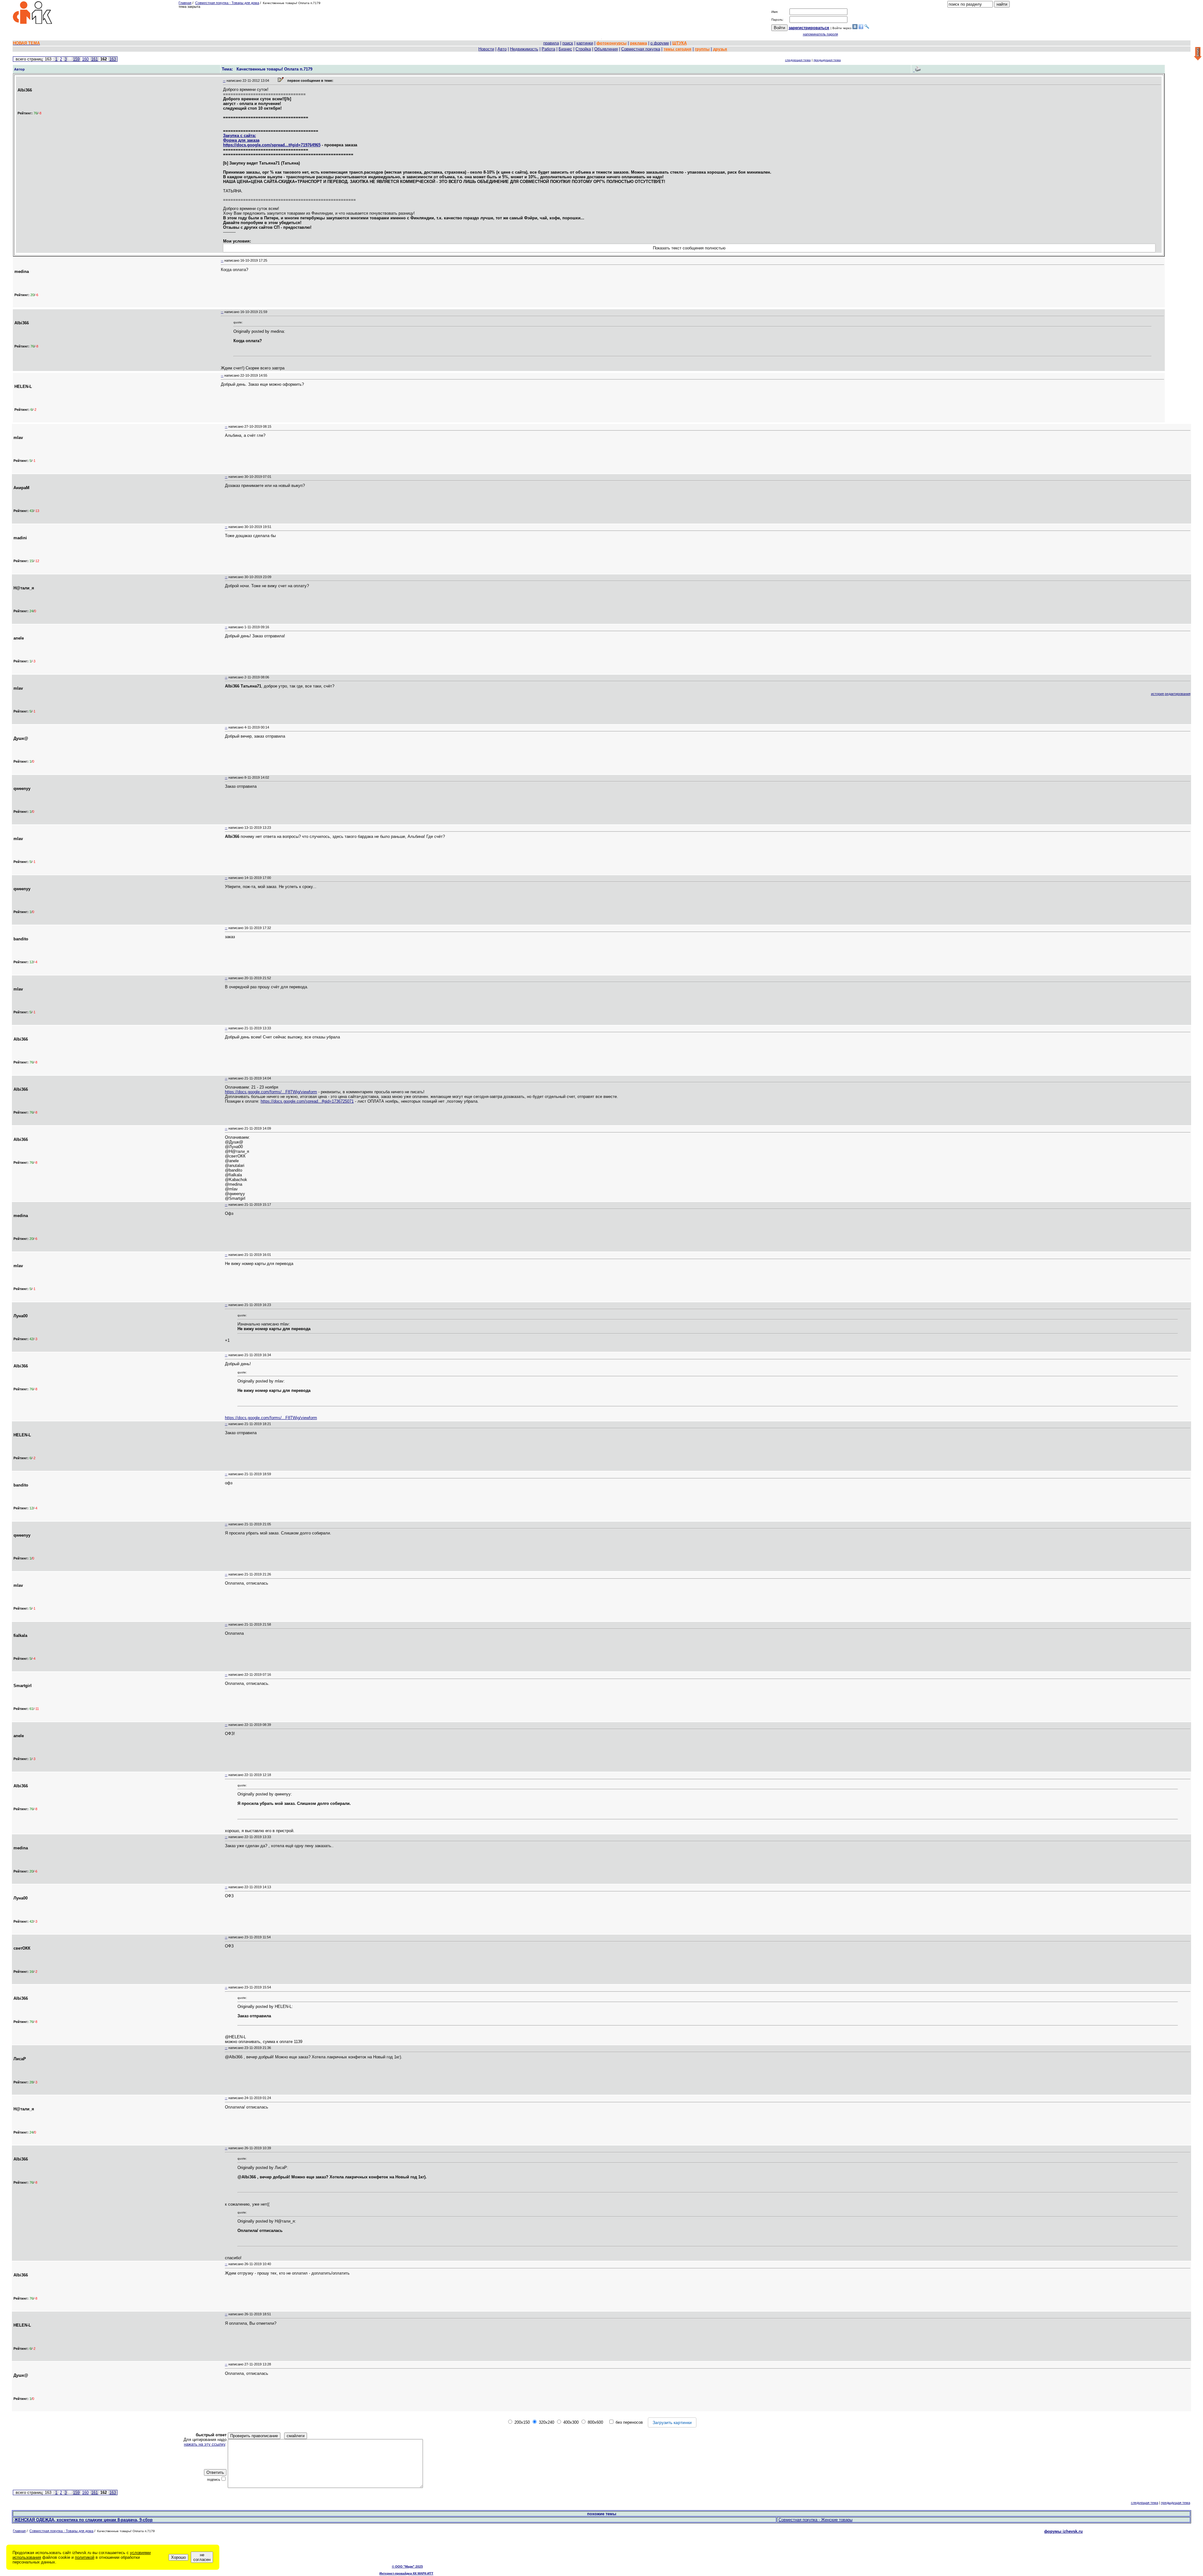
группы (702, 49)
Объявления (606, 49)
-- (224, 81)
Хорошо (178, 2557)
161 (94, 59)
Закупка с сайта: (240, 136)
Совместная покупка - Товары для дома (227, 3)
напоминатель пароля (820, 34)
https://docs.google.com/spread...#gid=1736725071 (307, 1101)
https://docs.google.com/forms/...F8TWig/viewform (271, 1092)
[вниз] (1198, 54)
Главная (185, 3)
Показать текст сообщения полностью (689, 248)
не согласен (202, 2557)
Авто (502, 49)
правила (551, 43)
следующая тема (798, 60)
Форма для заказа (241, 140)
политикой (85, 2557)
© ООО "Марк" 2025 (407, 2566)
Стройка (583, 49)
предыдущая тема (827, 60)
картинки (585, 43)
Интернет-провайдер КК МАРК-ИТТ (406, 2573)
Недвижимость (524, 49)
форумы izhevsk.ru (1063, 2531)
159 (76, 59)
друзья (720, 49)
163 (113, 59)
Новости (486, 49)
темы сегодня (677, 49)
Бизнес (565, 49)
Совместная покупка (641, 49)
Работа (548, 49)
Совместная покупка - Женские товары (815, 2520)
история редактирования (1171, 694)
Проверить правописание (254, 2436)
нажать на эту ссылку (205, 2444)
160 (85, 59)
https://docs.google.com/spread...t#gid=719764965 (272, 145)
